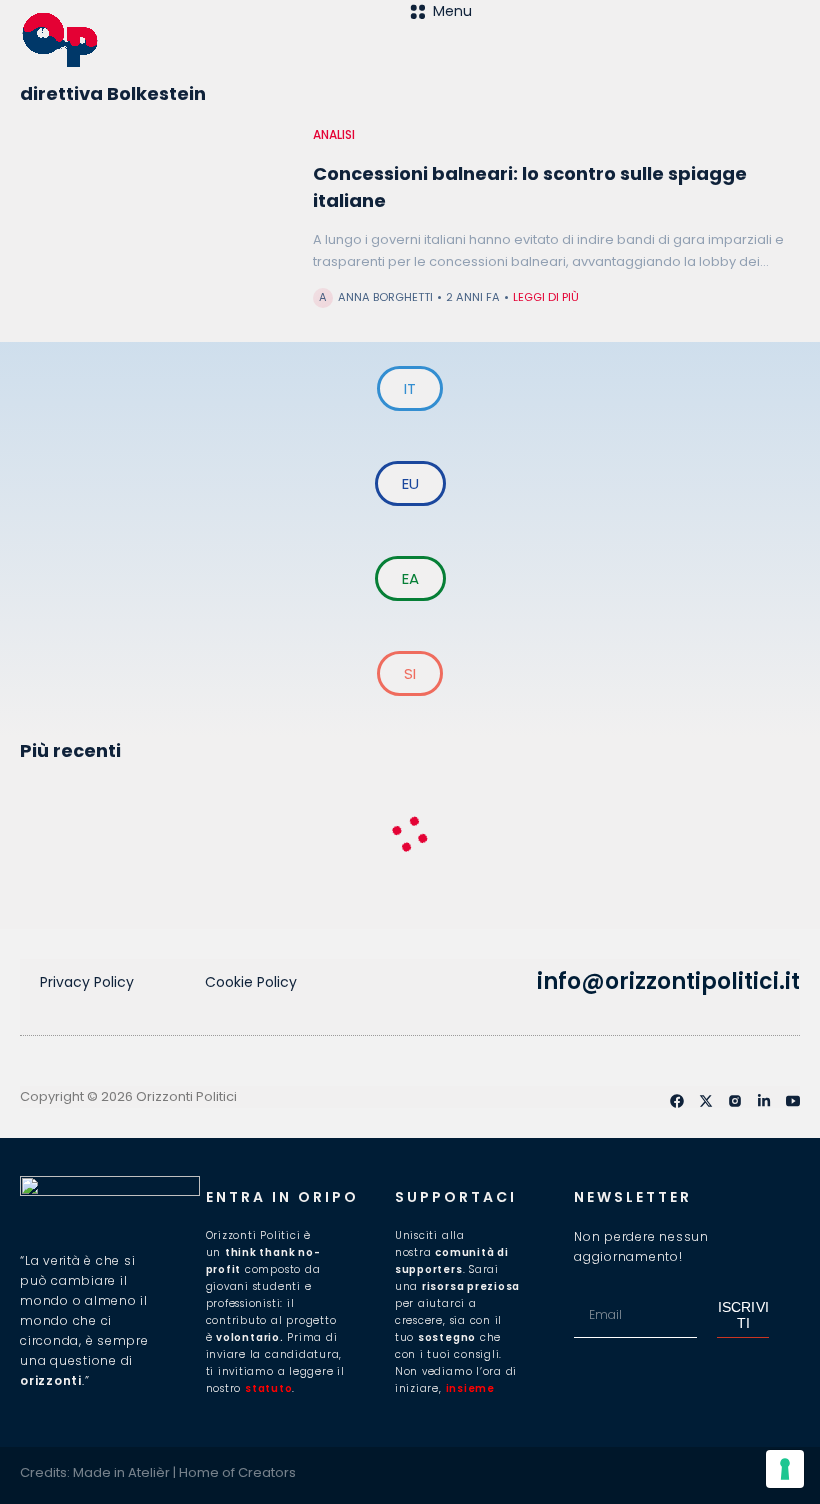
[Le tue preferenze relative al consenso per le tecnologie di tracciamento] (785, 1469)
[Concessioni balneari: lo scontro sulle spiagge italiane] (156, 229)
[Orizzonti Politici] (215, 40)
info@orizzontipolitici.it (668, 981)
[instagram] (735, 1101)
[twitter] (706, 1101)
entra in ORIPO (282, 1197)
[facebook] (677, 1101)
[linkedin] (764, 1101)
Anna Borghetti (385, 297)
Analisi (334, 135)
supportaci (456, 1197)
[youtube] (793, 1101)
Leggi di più (546, 297)
